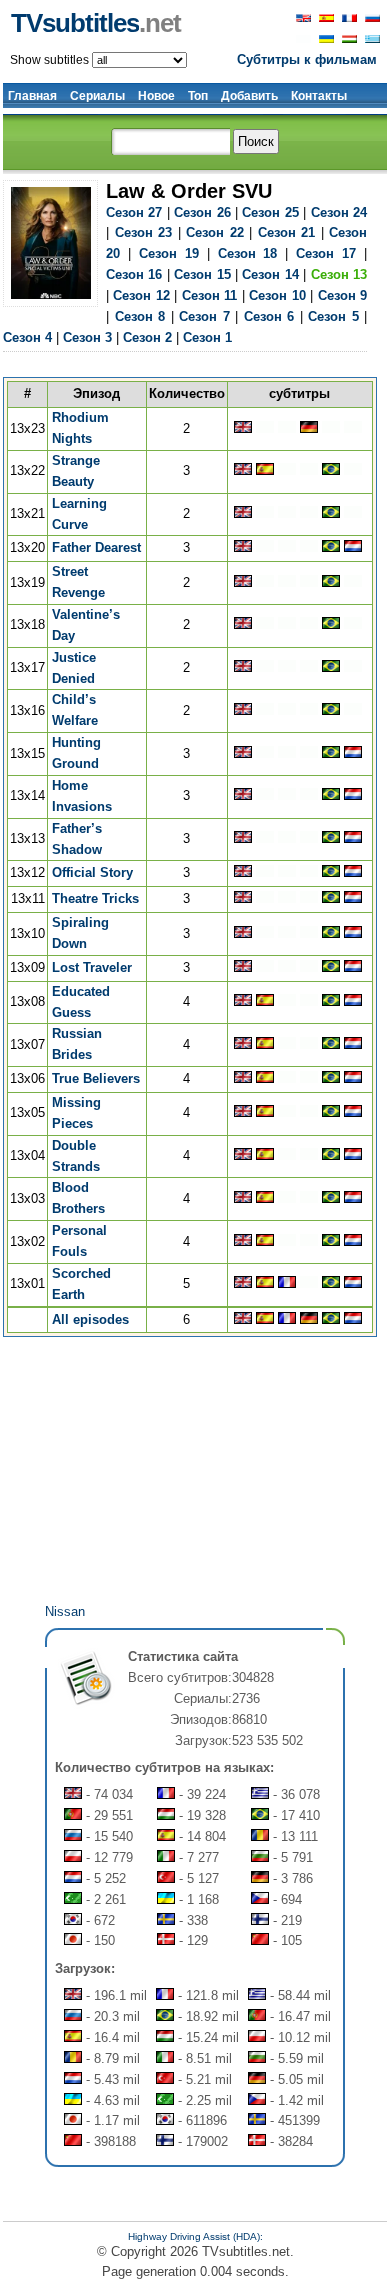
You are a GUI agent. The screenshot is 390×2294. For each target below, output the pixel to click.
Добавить (249, 96)
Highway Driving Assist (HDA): (195, 2236)
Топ (198, 96)
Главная (32, 96)
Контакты (319, 96)
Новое (156, 96)
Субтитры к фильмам (307, 59)
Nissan (65, 1611)
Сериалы (97, 96)
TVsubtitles (96, 23)
